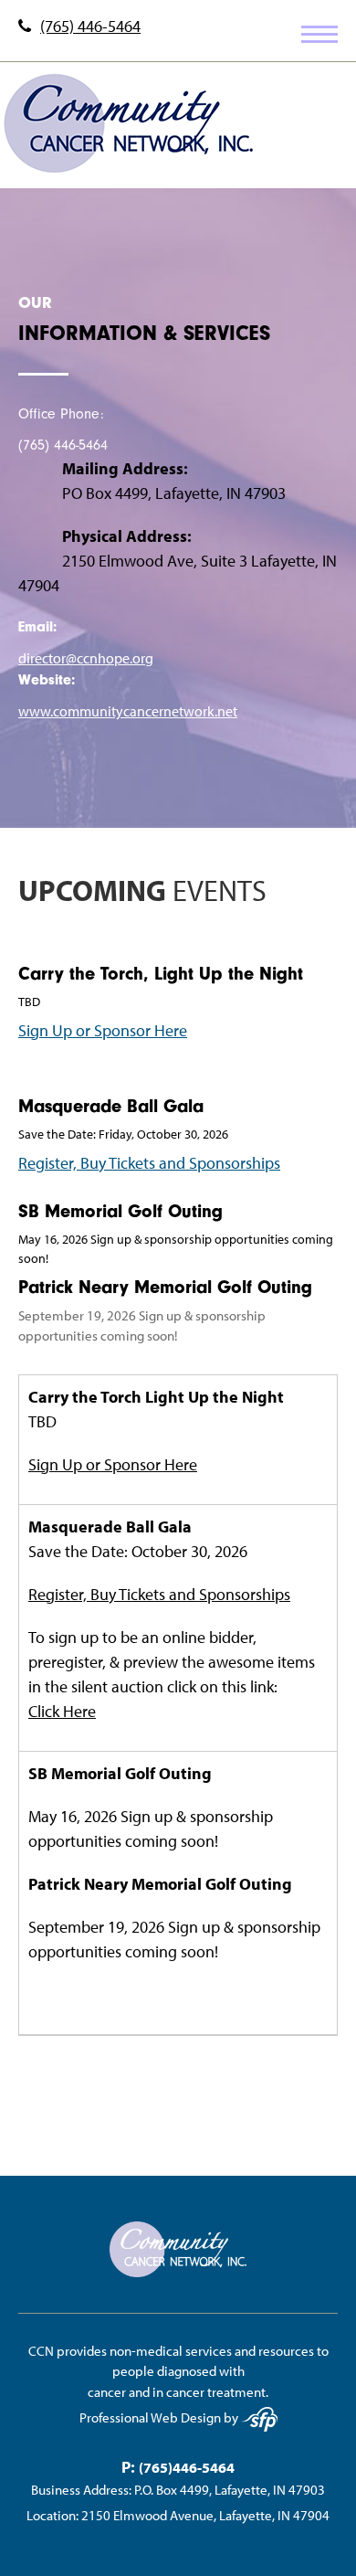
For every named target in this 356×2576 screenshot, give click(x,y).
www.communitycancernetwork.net (128, 711)
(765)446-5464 (187, 2467)
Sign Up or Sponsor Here (103, 1030)
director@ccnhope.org (86, 658)
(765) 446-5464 (90, 27)
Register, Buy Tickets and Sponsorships (149, 1163)
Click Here (62, 1711)
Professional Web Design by (160, 2417)
